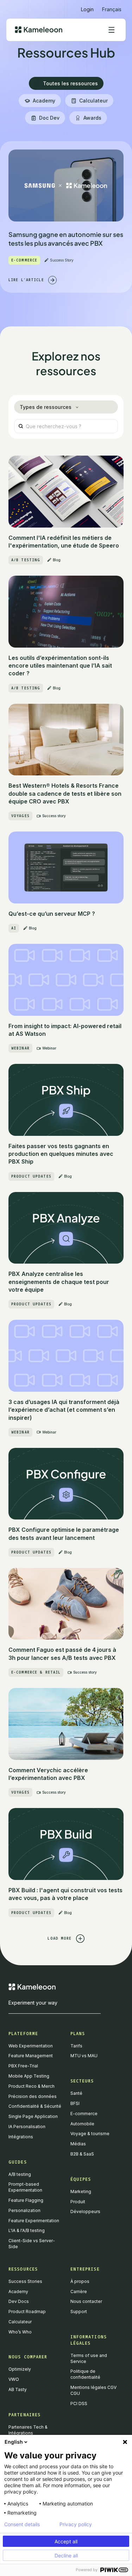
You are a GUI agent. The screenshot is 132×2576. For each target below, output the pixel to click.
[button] (112, 6)
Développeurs (85, 2211)
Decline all (66, 2555)
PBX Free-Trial (23, 2066)
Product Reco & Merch (32, 2086)
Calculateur (20, 2322)
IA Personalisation (27, 2127)
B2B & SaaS (82, 2154)
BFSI (75, 2103)
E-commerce (84, 2114)
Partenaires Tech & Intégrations (28, 2430)
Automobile (82, 2124)
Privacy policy (76, 2524)
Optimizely (20, 2369)
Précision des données (33, 2096)
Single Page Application (33, 2116)
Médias (78, 2144)
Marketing (81, 2191)
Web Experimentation (31, 2046)
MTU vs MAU (84, 2056)
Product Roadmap (27, 2312)
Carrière (79, 2292)
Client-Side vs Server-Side (32, 2244)
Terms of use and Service (89, 2358)
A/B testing (20, 2174)
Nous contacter (86, 2301)
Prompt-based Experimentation (25, 2187)
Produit (78, 2202)
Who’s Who (20, 2332)
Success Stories (25, 2281)
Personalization (24, 2210)
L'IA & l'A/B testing (27, 2230)
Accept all (66, 2541)
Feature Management (31, 2056)
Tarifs (76, 2046)
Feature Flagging (26, 2200)
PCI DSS (79, 2403)
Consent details (22, 2524)
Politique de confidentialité (85, 2374)
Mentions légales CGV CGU (93, 2390)
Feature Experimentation (34, 2221)
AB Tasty (18, 2389)
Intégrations (21, 2137)
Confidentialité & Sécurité (35, 2106)
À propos (80, 2281)
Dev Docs (19, 2301)
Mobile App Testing (29, 2076)
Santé (76, 2093)
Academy (18, 2292)
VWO (14, 2379)
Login (87, 9)
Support (79, 2312)
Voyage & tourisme (90, 2134)
